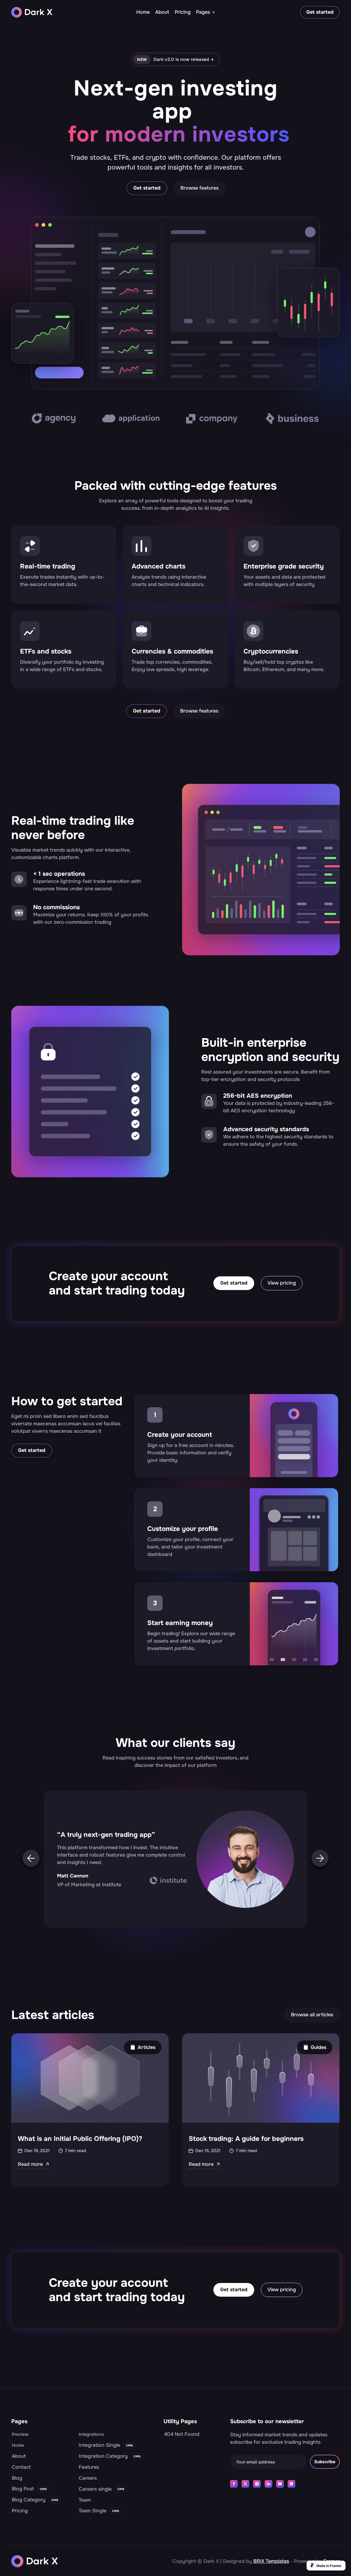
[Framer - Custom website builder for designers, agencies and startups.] (326, 2566)
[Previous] (31, 1860)
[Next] (320, 1860)
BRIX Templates (271, 2561)
